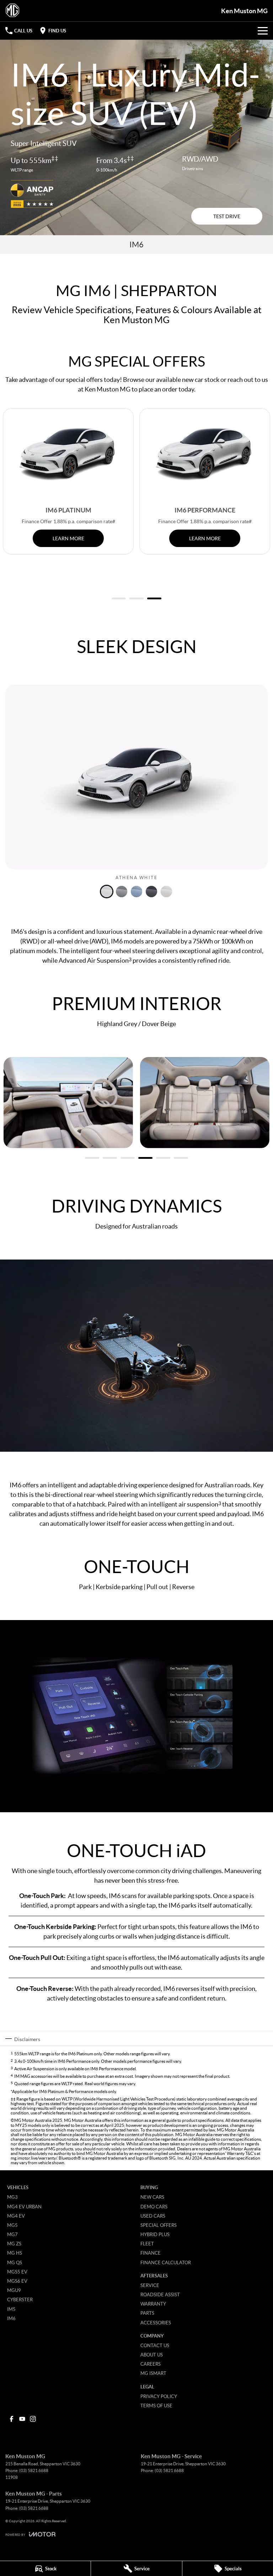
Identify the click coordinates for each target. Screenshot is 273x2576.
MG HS (15, 2253)
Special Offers (159, 2225)
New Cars (152, 2197)
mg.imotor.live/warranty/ (34, 2158)
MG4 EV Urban (24, 2207)
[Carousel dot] (119, 598)
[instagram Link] (33, 2419)
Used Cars (153, 2216)
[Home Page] (12, 11)
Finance (151, 2253)
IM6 (11, 2318)
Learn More (68, 538)
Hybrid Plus (155, 2234)
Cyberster (20, 2299)
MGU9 (14, 2290)
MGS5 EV (17, 2272)
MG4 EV (16, 2216)
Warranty (153, 2304)
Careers (151, 2364)
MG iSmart (153, 2373)
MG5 (12, 2225)
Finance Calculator (166, 2262)
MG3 (12, 2197)
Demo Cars (154, 2207)
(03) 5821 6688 (34, 2470)
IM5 (11, 2309)
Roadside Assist (160, 2294)
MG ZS (14, 2244)
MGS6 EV (17, 2281)
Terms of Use (156, 2406)
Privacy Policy (159, 2396)
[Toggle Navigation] (263, 31)
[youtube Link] (22, 2419)
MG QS (15, 2262)
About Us (152, 2355)
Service (150, 2285)
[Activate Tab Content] (107, 892)
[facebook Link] (12, 2419)
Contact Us (155, 2345)
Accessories (156, 2323)
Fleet (147, 2244)
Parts (147, 2313)
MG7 (12, 2234)
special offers (84, 379)
